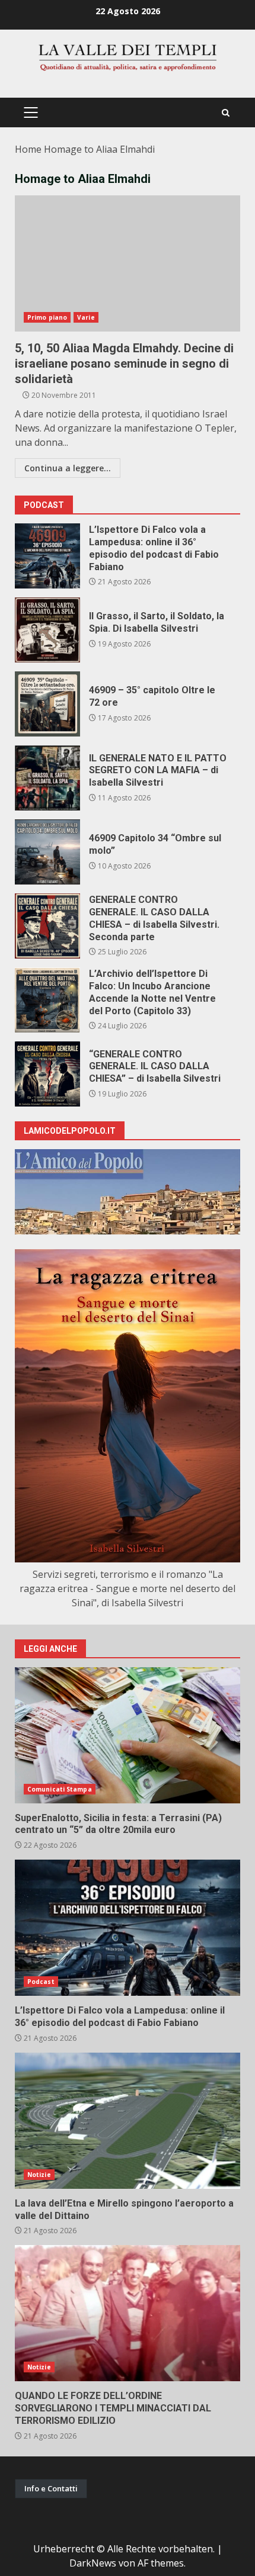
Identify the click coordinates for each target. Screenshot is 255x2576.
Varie (86, 317)
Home (28, 149)
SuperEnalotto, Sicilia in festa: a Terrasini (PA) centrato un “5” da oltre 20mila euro (128, 1735)
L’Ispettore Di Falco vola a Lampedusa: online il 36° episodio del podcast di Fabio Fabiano (47, 556)
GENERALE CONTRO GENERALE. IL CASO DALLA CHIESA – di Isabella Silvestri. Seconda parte (47, 926)
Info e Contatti (51, 2488)
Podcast (41, 1982)
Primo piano (47, 317)
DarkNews (93, 2563)
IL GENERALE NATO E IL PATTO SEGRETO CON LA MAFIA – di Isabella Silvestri (47, 778)
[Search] (226, 113)
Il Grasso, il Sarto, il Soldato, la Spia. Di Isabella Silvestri (47, 630)
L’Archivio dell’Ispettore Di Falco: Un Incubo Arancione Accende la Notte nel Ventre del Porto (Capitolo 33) (47, 1000)
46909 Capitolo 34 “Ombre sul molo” (47, 852)
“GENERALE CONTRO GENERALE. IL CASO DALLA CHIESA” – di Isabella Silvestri (47, 1074)
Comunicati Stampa (60, 1789)
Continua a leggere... (68, 468)
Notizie (39, 2175)
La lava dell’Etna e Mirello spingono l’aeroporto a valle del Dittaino (128, 2121)
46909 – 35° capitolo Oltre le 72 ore (47, 704)
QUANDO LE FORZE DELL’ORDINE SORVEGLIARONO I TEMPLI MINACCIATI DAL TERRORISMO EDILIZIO (128, 2313)
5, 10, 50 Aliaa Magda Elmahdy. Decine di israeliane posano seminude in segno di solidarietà (128, 263)
